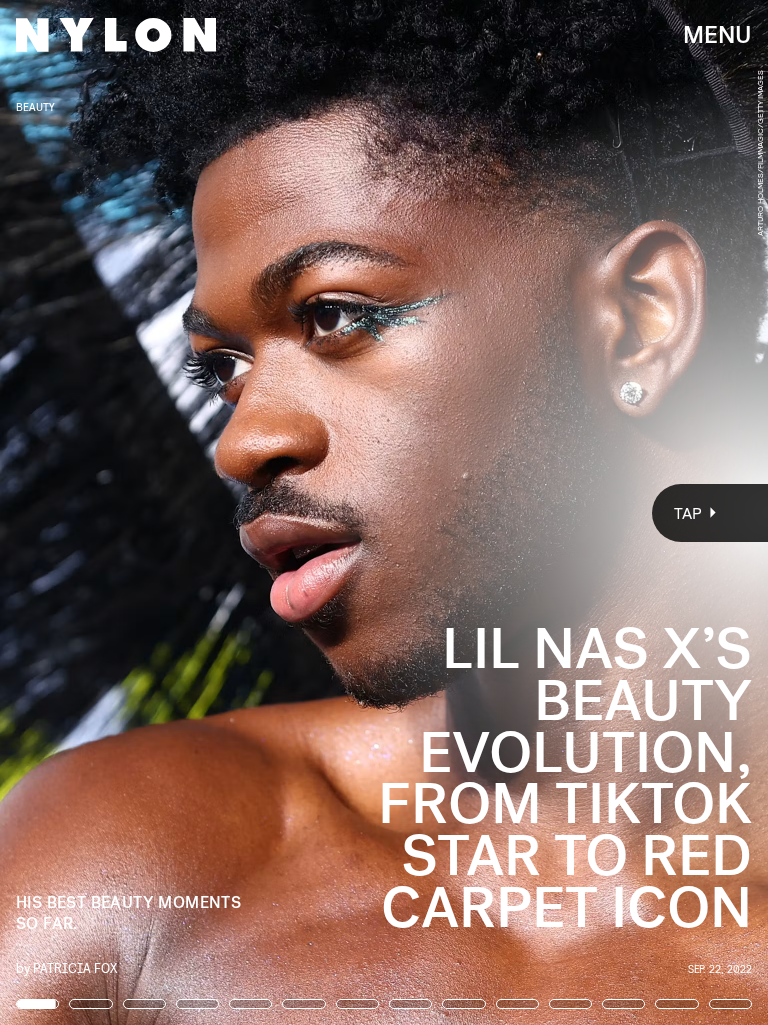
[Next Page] (510, 512)
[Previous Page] (126, 512)
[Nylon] (116, 35)
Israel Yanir (379, 233)
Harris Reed (478, 233)
